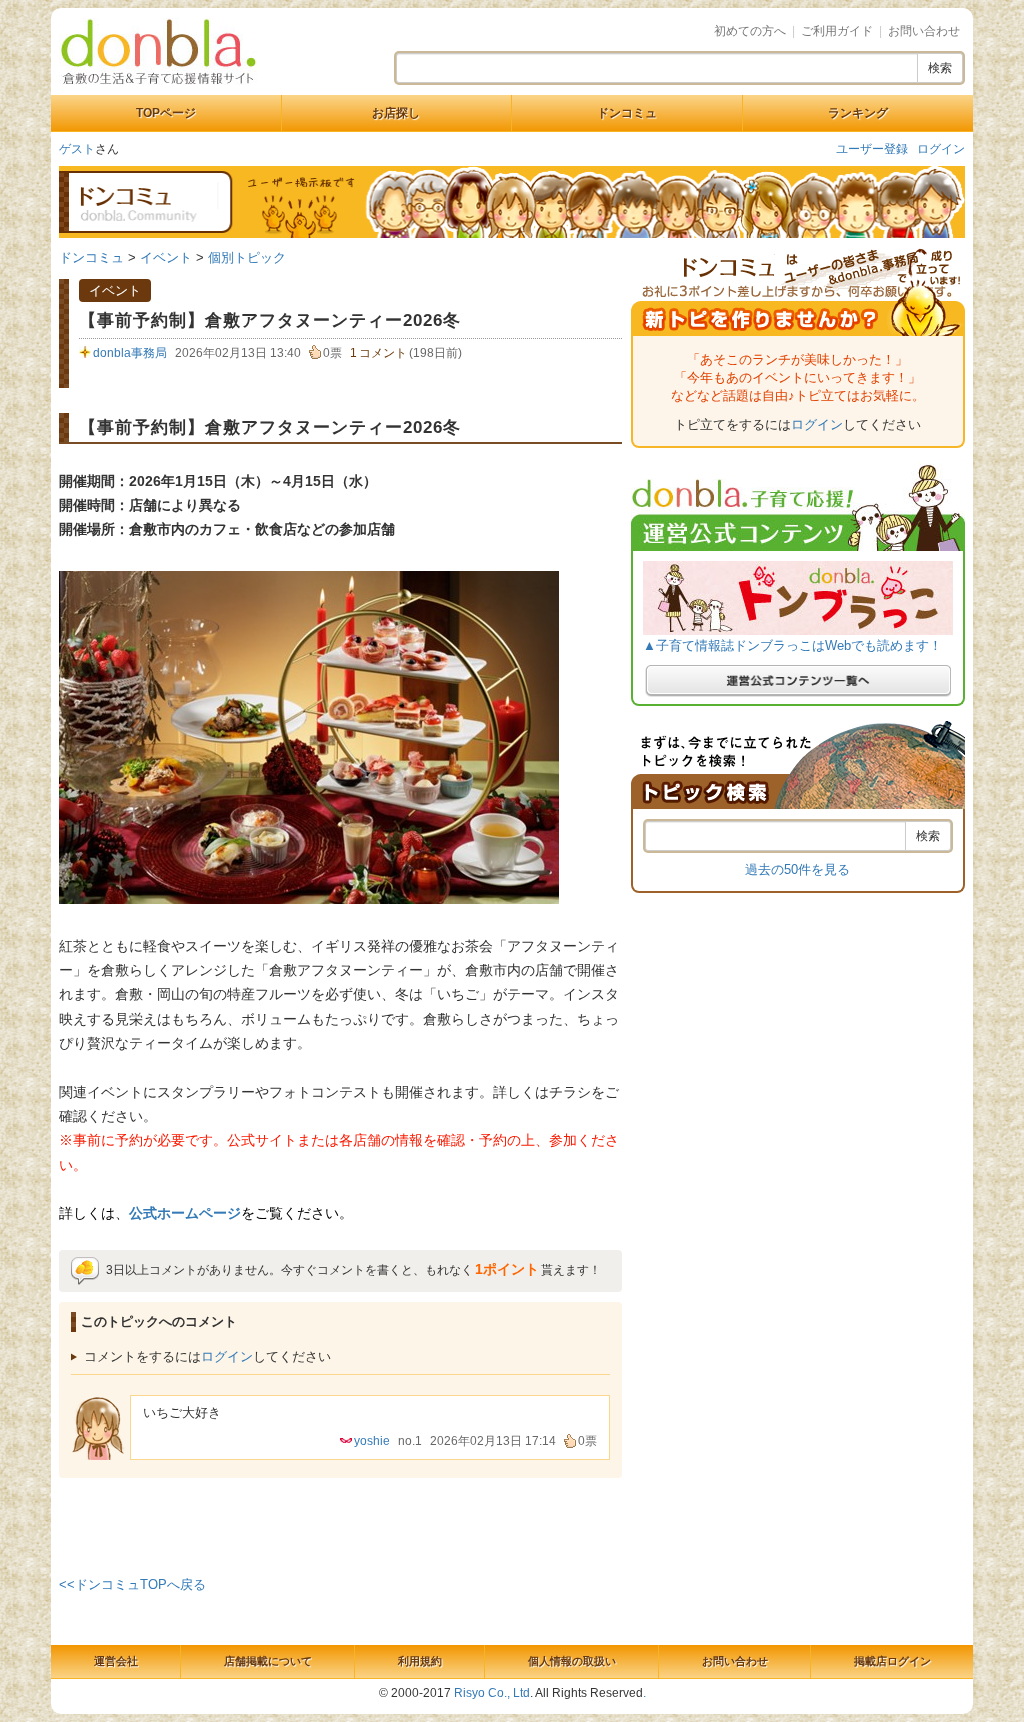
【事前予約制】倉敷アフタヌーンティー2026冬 (270, 320)
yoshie (372, 1441)
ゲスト (77, 149)
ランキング (858, 113)
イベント (166, 257)
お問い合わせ (924, 31)
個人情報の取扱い (572, 1661)
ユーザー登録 (872, 149)
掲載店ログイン (892, 1661)
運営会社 (116, 1661)
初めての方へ (750, 31)
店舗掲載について (268, 1661)
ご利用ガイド (837, 31)
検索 (940, 68)
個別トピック (247, 257)
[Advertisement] (341, 1523)
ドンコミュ (627, 113)
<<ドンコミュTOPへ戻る (132, 1584)
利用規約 (420, 1661)
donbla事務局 (130, 353)
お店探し (396, 113)
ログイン (941, 149)
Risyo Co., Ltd (492, 1693)
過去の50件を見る (797, 869)
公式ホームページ (185, 1213)
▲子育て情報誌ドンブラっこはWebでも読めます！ (792, 645)
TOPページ (166, 113)
